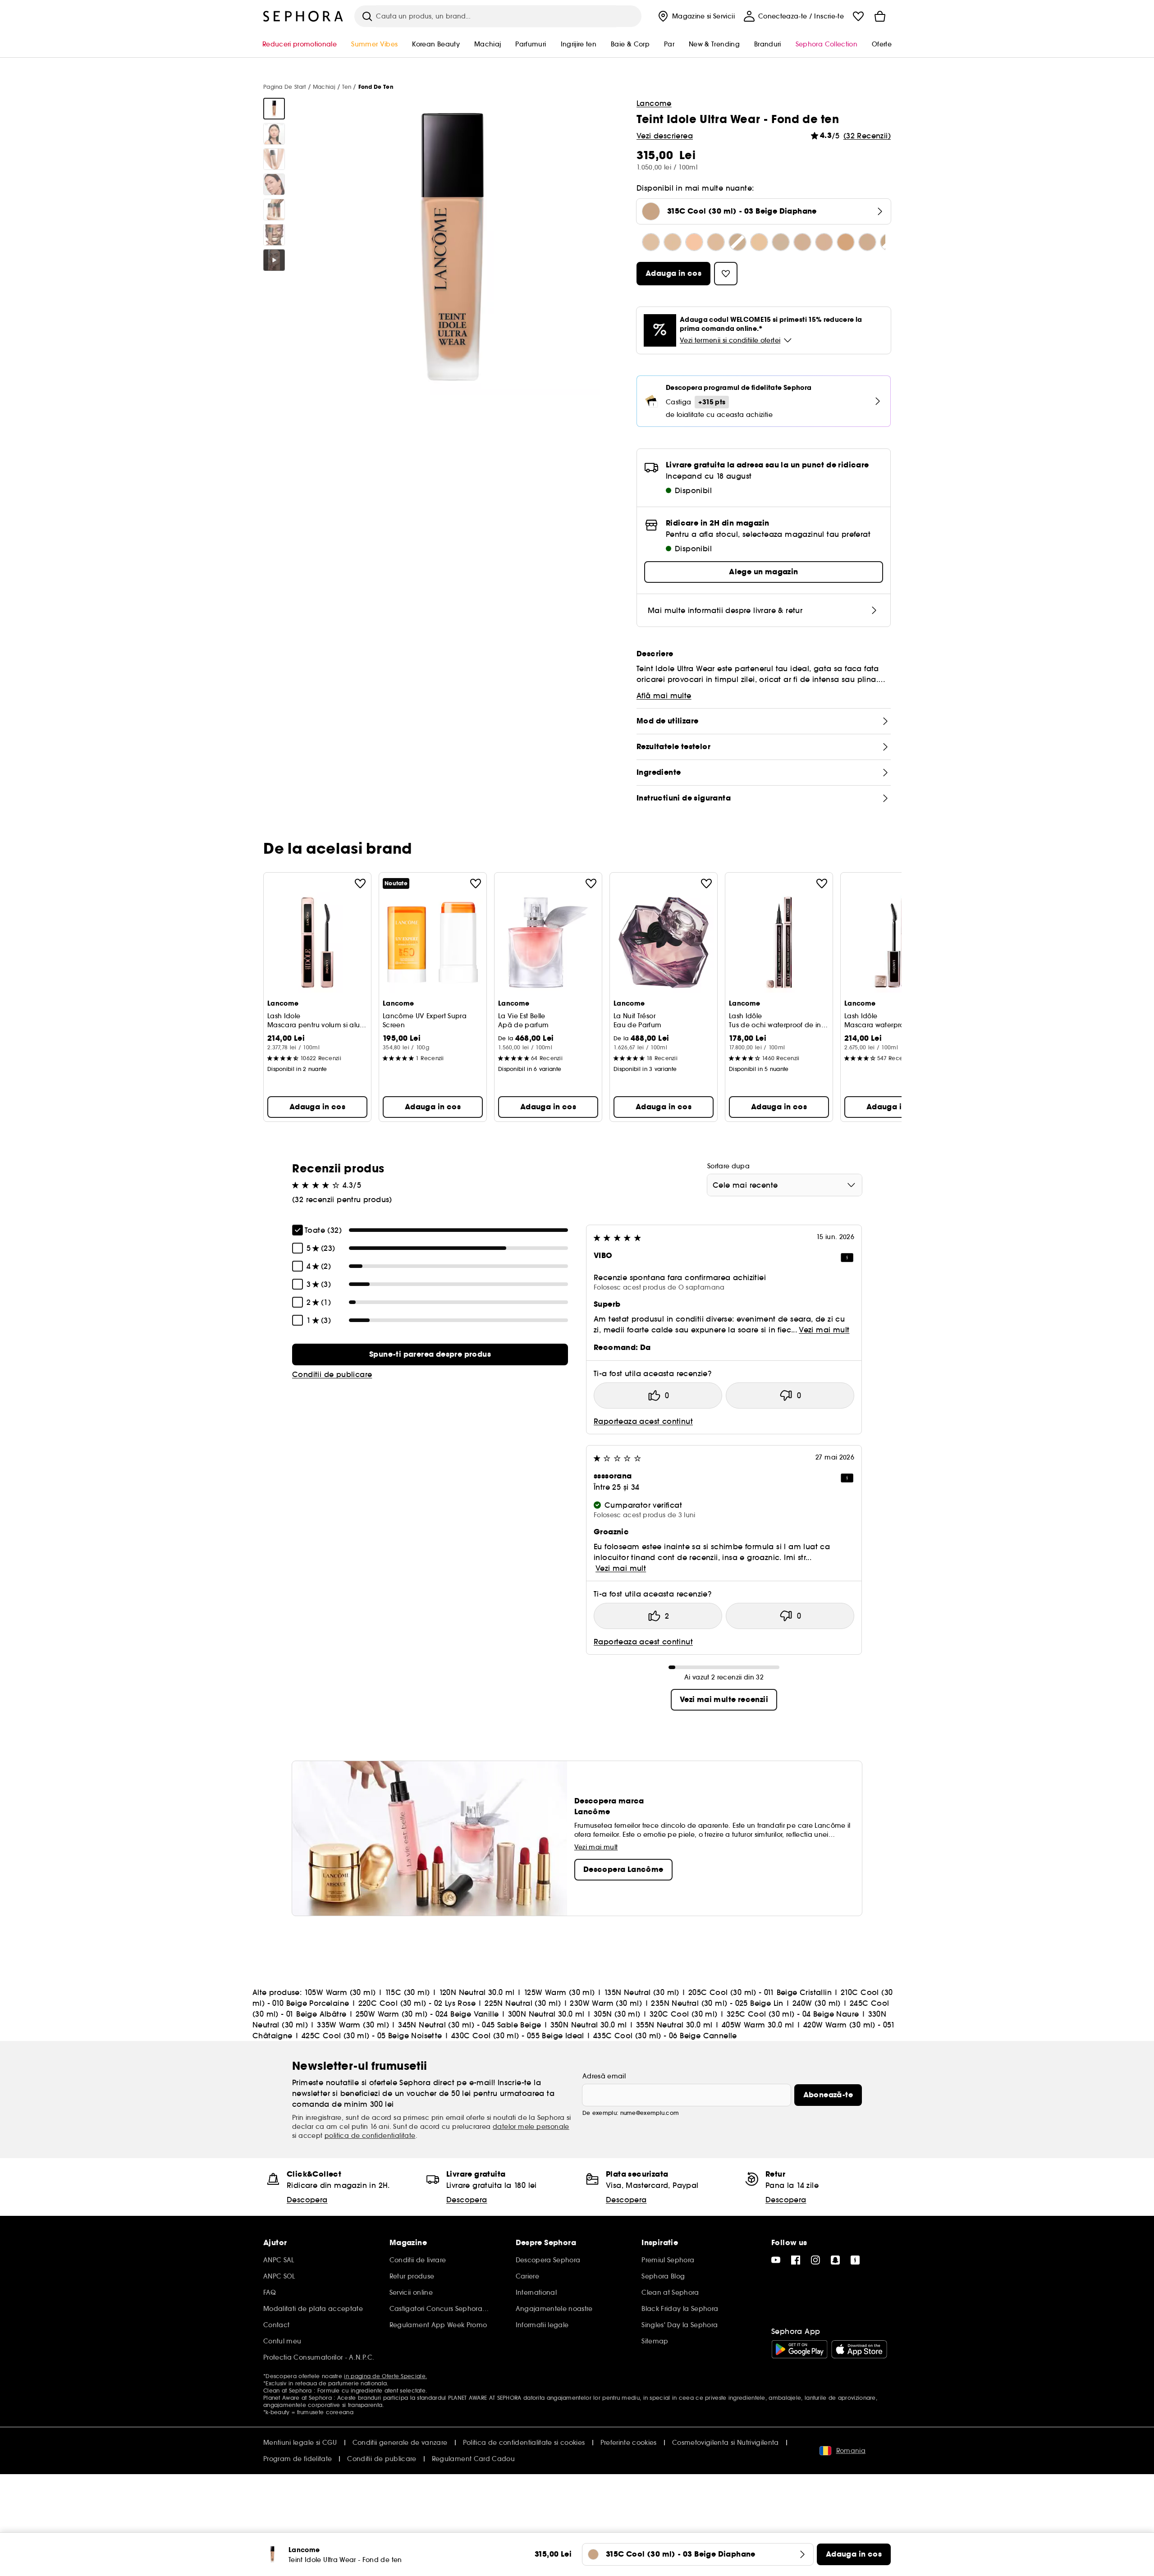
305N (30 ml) (617, 2014)
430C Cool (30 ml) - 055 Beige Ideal (518, 2036)
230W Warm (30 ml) (606, 2003)
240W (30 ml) (817, 2003)
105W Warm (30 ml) (340, 1992)
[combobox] (785, 1185)
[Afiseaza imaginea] (274, 109)
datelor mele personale (531, 2127)
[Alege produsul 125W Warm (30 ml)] (716, 242)
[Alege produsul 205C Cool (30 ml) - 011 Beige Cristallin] (759, 242)
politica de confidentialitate (370, 2136)
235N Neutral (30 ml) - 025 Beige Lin (717, 2003)
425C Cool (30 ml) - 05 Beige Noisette (372, 2036)
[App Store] (859, 2349)
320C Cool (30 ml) (684, 2014)
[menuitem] (695, 16)
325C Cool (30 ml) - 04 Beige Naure (793, 2014)
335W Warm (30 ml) (353, 2025)
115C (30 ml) (408, 1992)
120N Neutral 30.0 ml (477, 1992)
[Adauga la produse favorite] (360, 883)
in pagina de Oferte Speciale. (385, 2376)
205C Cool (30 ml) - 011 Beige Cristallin (760, 1992)
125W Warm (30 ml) (559, 1992)
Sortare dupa (728, 1166)
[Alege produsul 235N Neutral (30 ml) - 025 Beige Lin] (867, 242)
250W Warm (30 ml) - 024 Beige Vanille (427, 2014)
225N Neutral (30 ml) (523, 2003)
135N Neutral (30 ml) (642, 1992)
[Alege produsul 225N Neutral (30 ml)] (824, 242)
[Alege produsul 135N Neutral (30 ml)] (737, 242)
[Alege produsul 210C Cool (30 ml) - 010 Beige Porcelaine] (781, 242)
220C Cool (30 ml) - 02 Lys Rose (417, 2003)
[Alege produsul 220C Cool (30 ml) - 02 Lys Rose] (802, 242)
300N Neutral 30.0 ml (546, 2014)
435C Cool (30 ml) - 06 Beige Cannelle (665, 2036)
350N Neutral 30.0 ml (589, 2025)
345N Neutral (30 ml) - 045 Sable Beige (469, 2025)
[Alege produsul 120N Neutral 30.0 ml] (694, 242)
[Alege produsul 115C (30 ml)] (673, 242)
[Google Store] (799, 2349)
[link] (430, 1354)
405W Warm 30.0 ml (758, 2025)
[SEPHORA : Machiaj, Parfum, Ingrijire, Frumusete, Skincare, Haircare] (303, 16)
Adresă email (604, 2076)
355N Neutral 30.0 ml (674, 2025)
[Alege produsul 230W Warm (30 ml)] (846, 242)
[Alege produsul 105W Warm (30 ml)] (651, 242)
